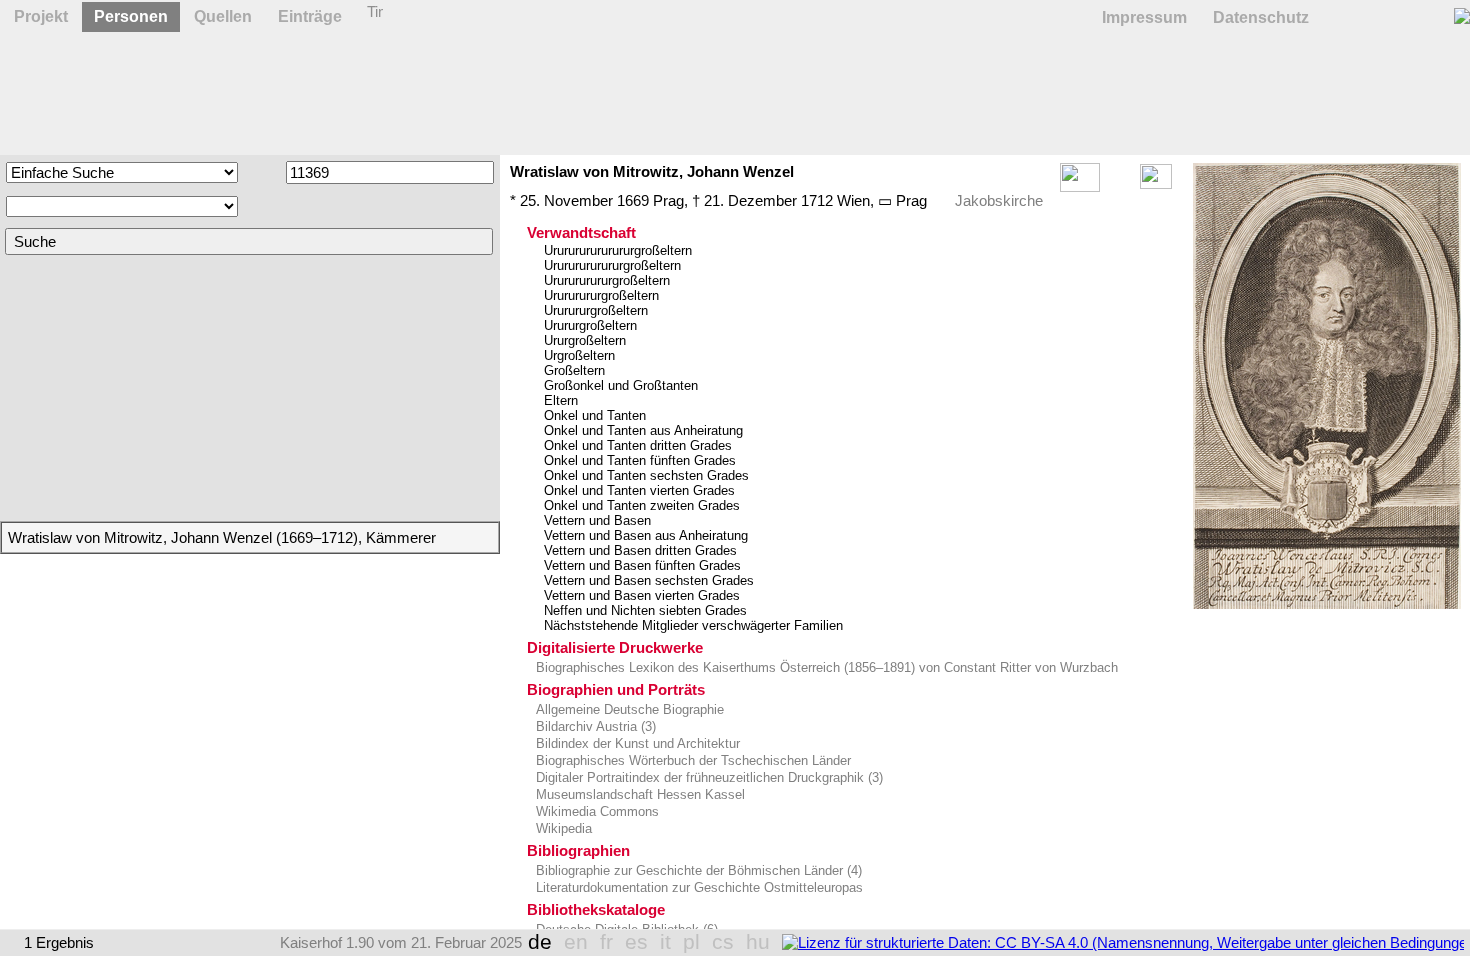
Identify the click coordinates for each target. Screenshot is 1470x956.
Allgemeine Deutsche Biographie (628, 709)
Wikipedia (562, 828)
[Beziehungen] (1156, 183)
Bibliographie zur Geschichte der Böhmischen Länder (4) (697, 870)
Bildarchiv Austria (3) (594, 726)
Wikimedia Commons (595, 811)
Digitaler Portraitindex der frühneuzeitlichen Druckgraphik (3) (707, 777)
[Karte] (1120, 183)
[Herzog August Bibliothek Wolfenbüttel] (1327, 386)
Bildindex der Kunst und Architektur (636, 743)
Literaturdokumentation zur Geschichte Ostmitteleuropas (697, 887)
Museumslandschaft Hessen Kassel (638, 794)
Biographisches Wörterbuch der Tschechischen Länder (691, 760)
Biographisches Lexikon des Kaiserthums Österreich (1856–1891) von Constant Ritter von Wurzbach (825, 667)
